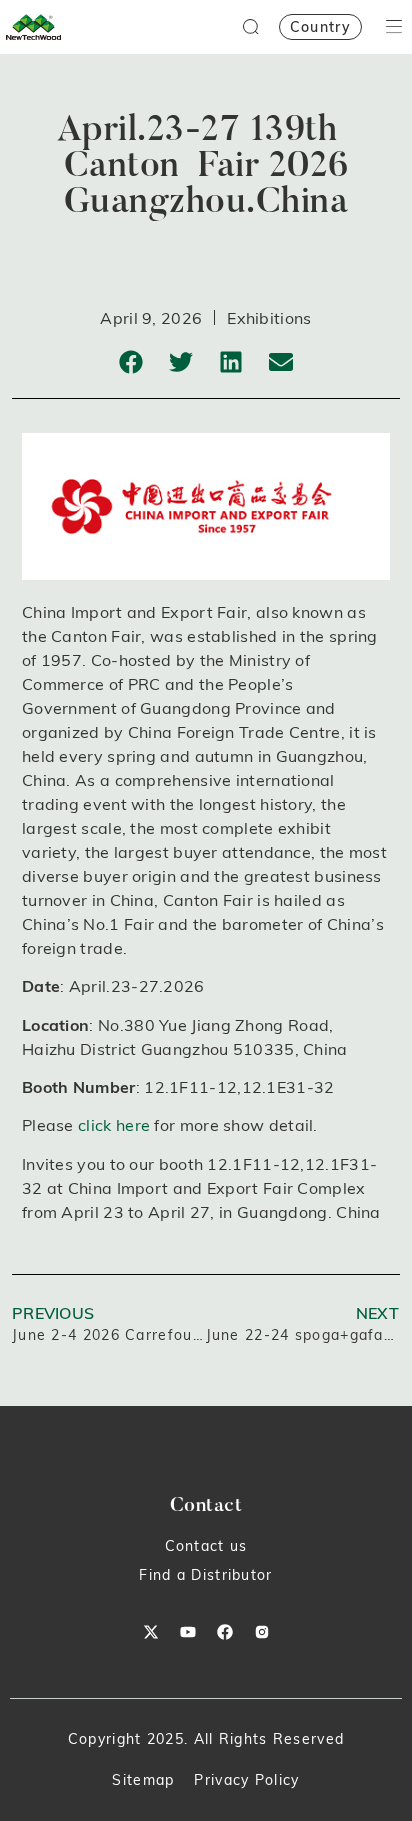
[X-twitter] (151, 1632)
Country (320, 27)
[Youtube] (188, 1632)
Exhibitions (269, 318)
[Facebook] (225, 1632)
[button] (131, 362)
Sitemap (143, 1780)
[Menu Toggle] (394, 26)
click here (114, 1125)
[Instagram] (262, 1632)
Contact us (206, 1546)
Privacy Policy (246, 1780)
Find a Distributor (205, 1575)
